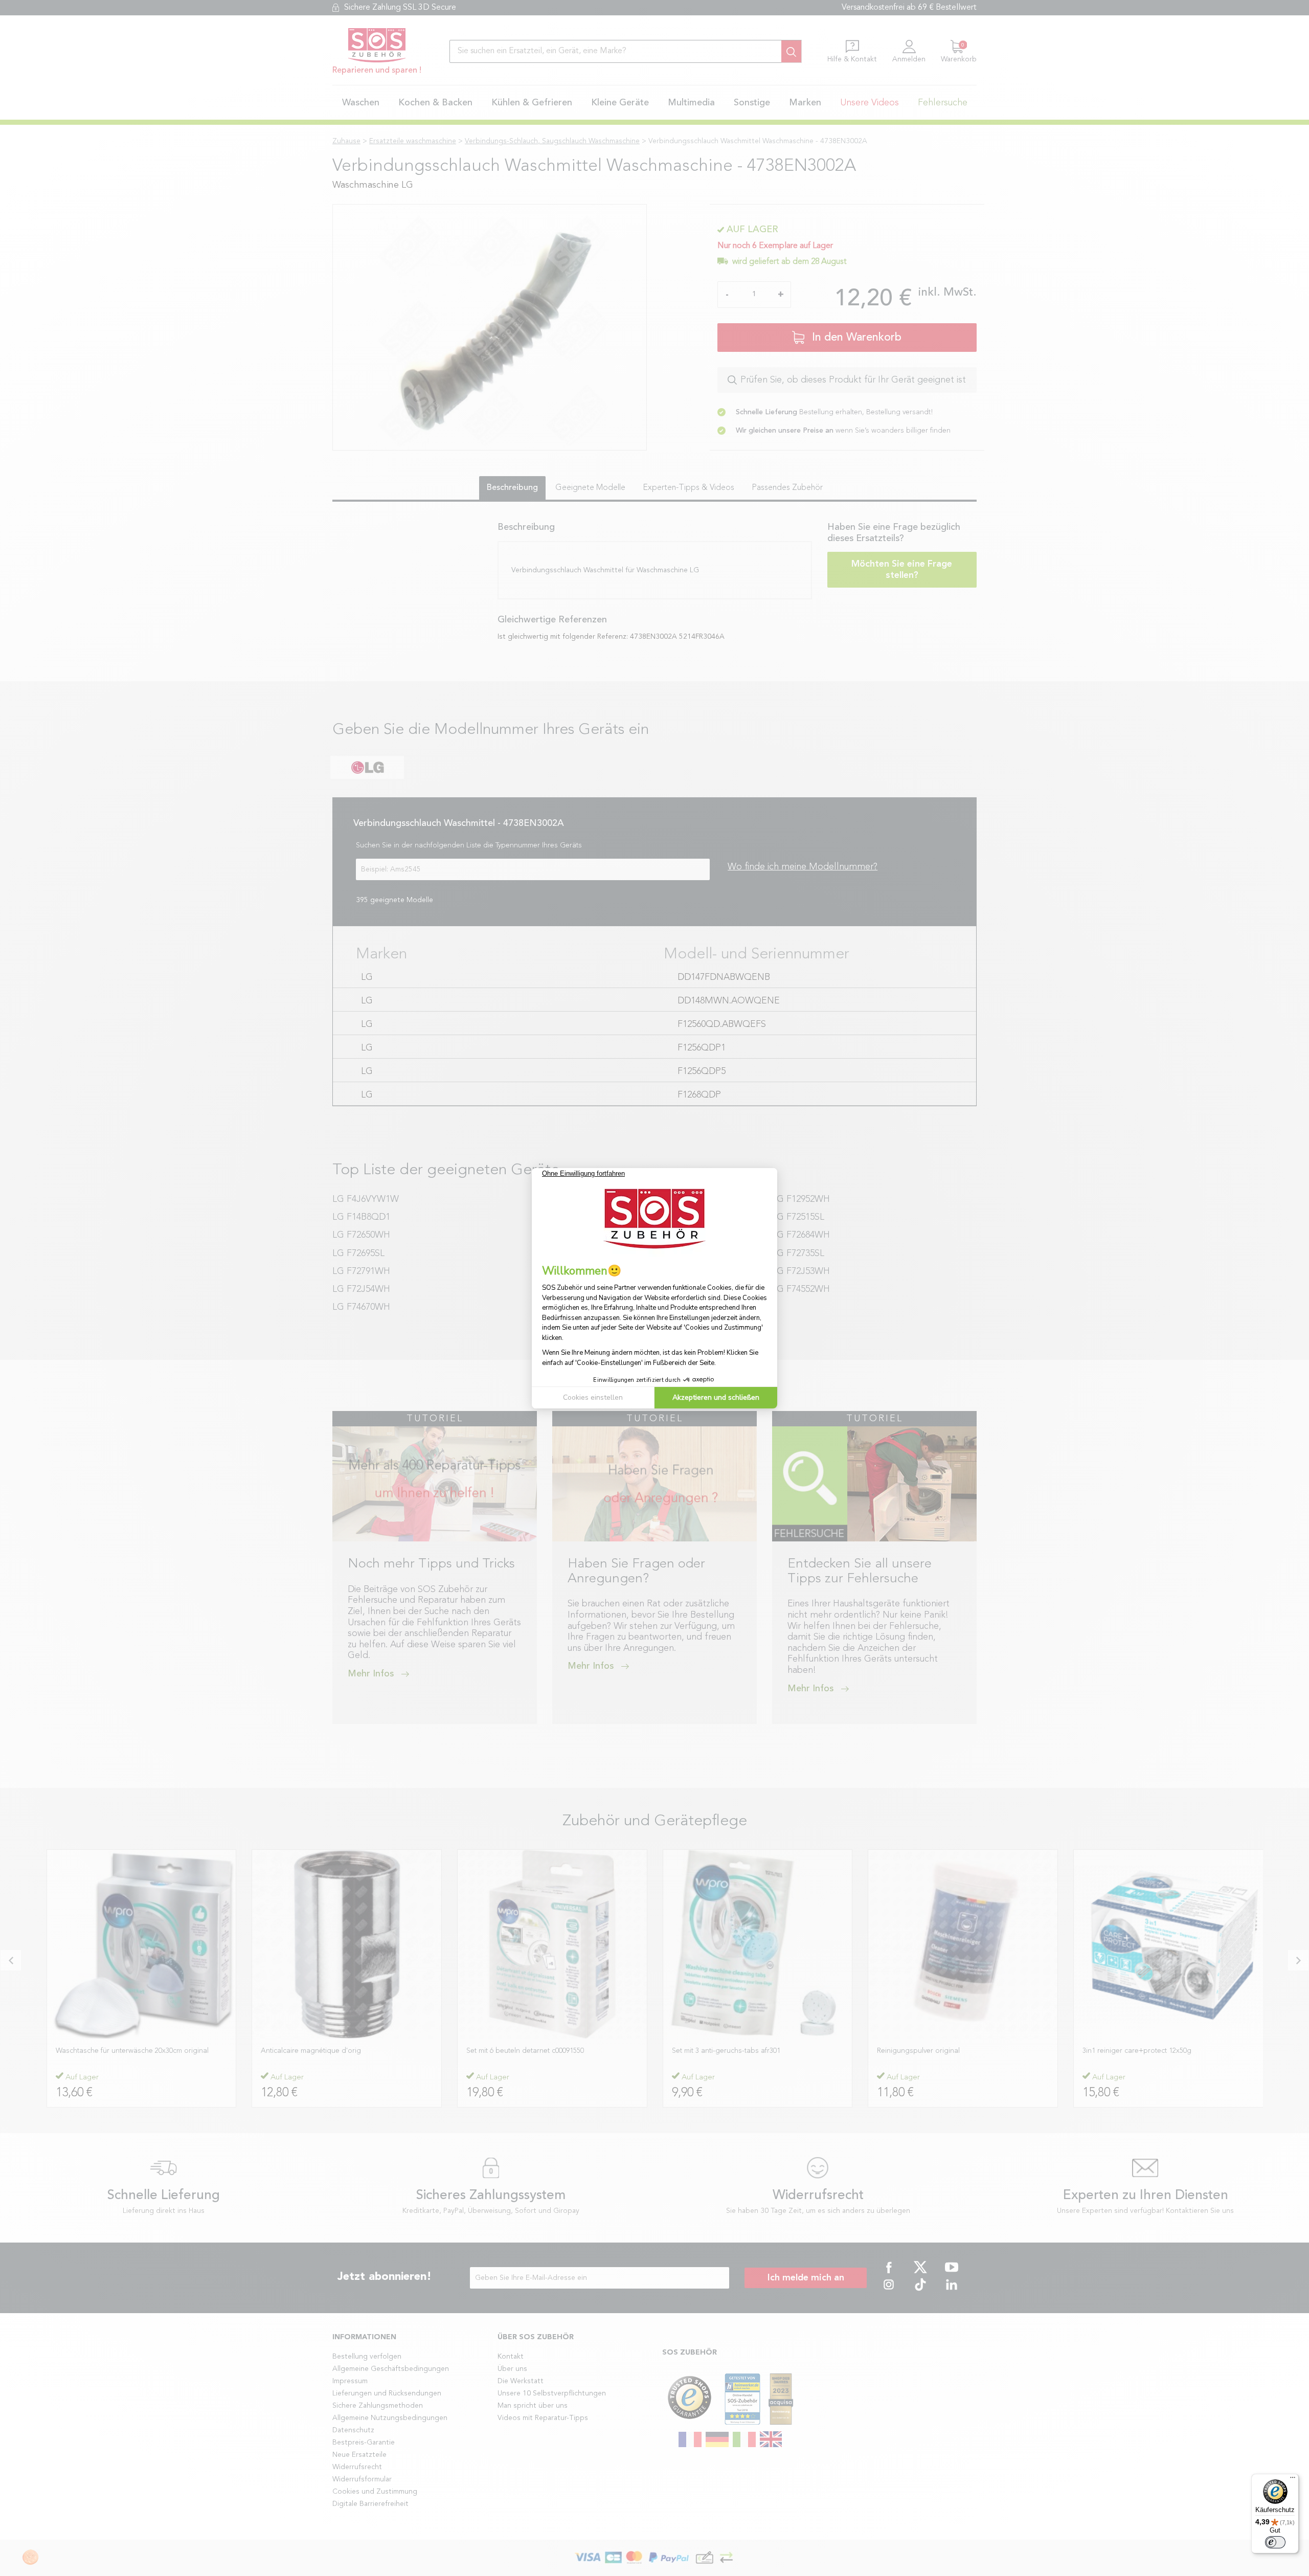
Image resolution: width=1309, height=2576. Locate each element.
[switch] (1275, 2542)
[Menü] (1293, 2480)
